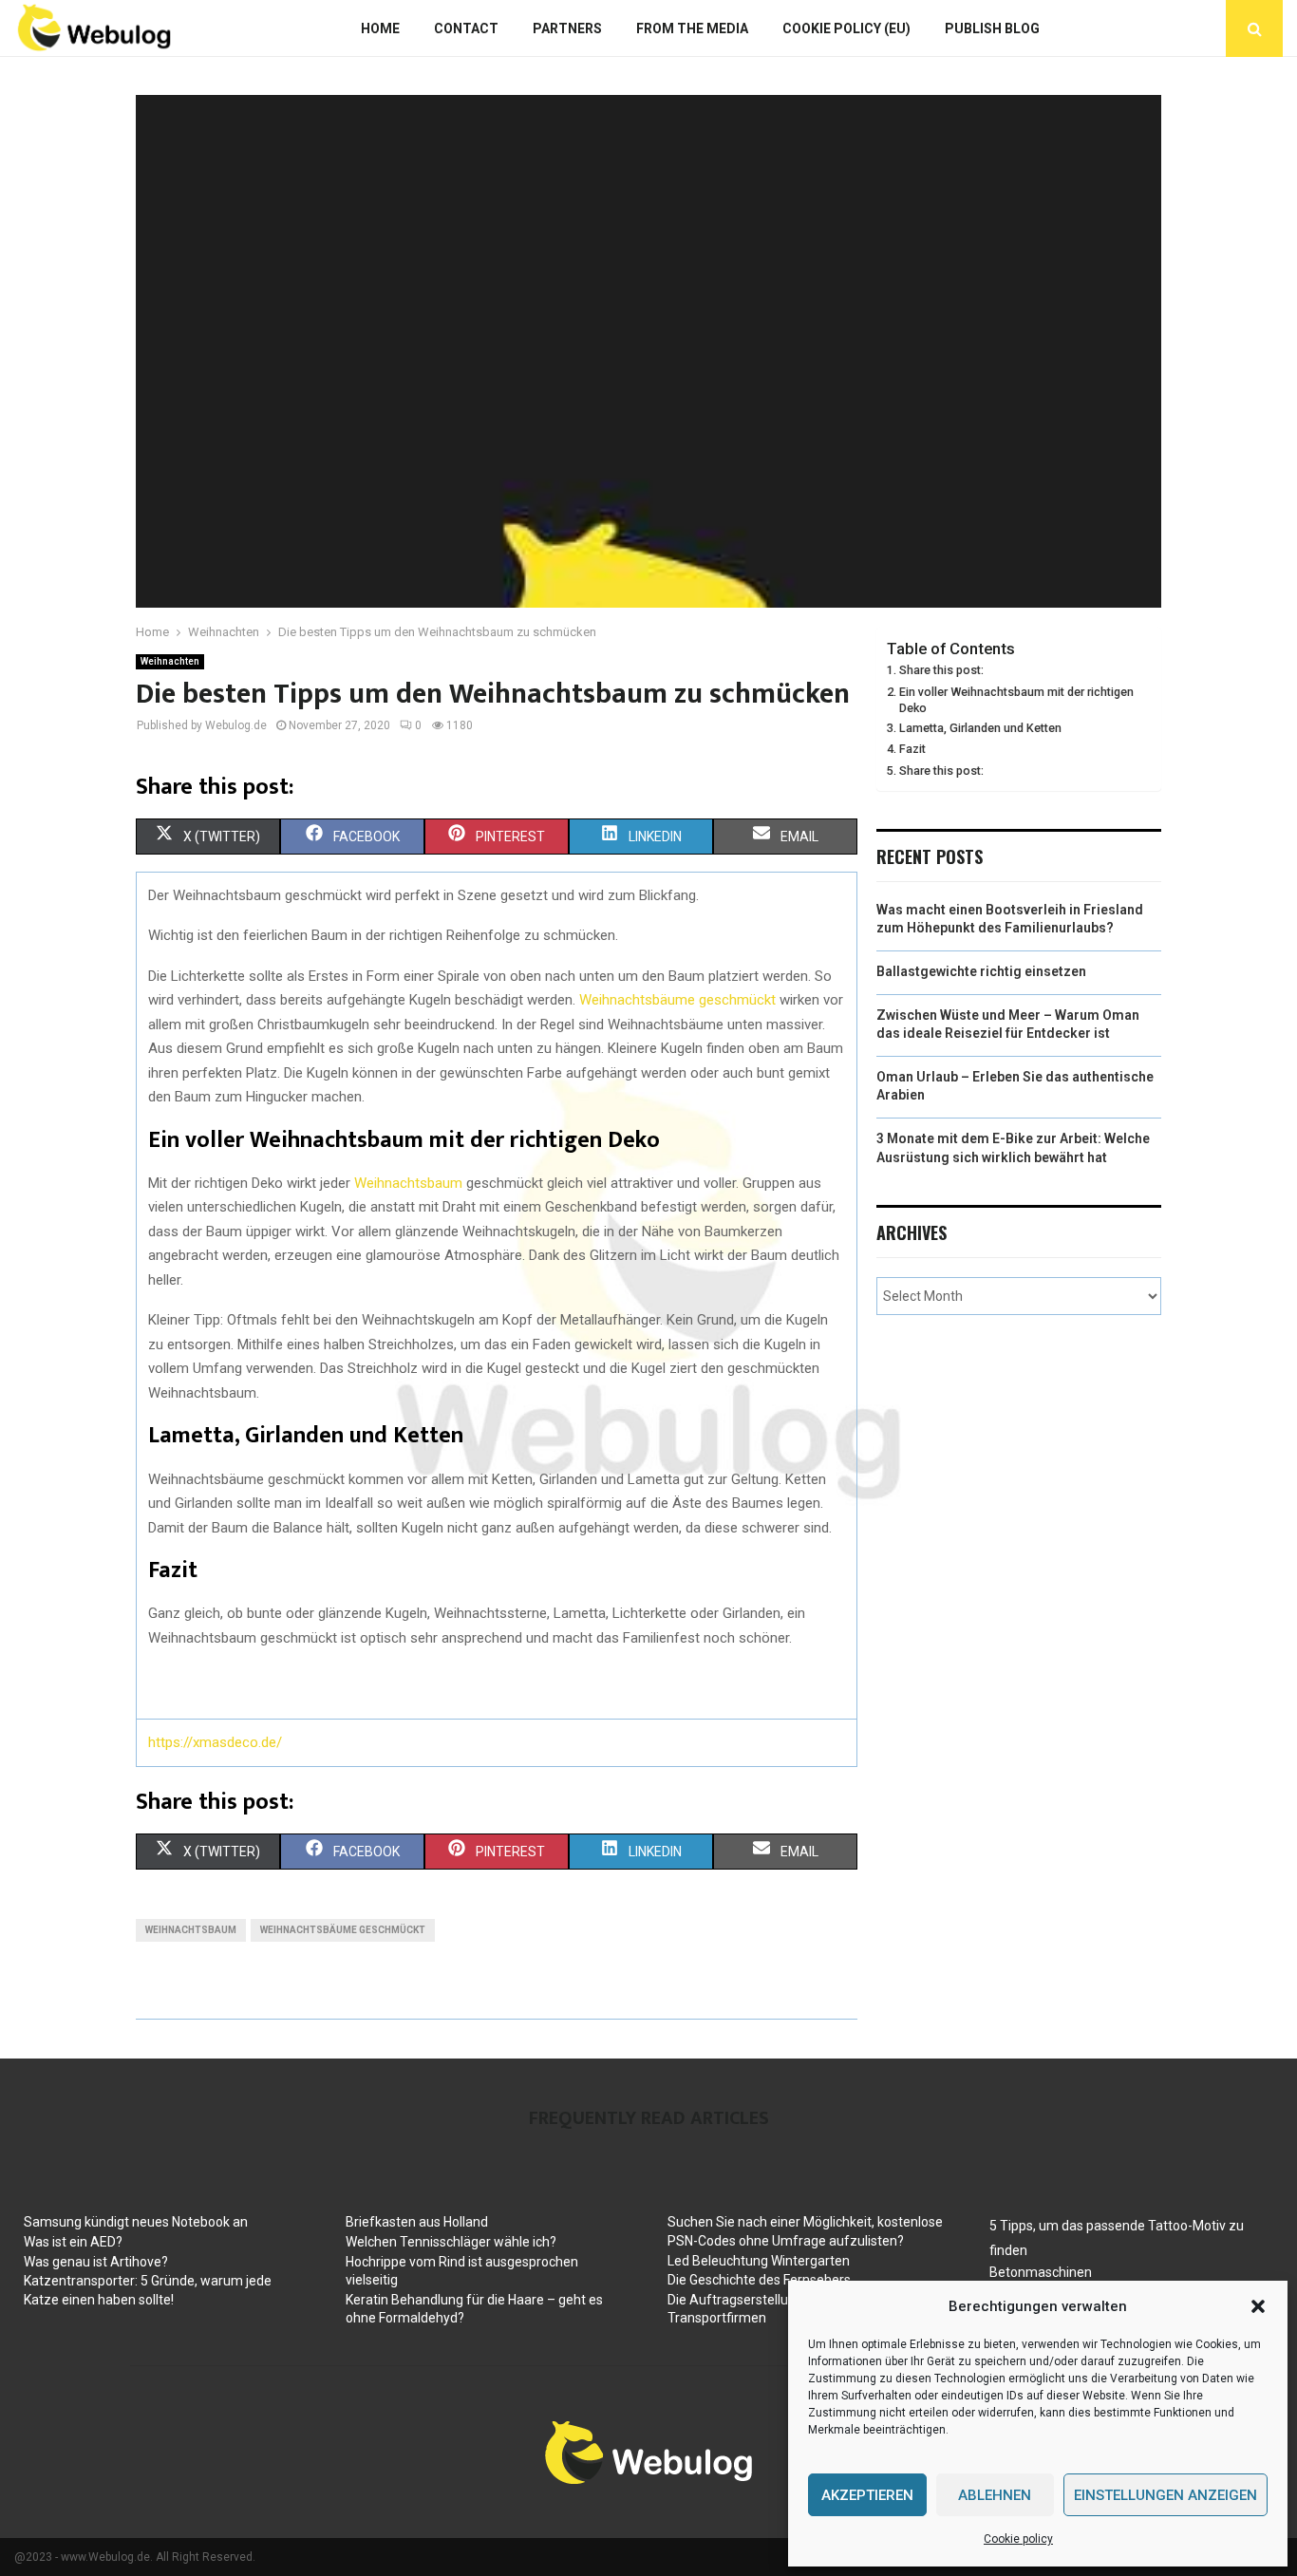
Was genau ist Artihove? (96, 2262)
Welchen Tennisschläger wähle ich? (451, 2242)
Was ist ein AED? (73, 2242)
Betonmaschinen (1041, 2272)
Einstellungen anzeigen (1165, 2495)
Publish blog (992, 28)
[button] (1258, 2306)
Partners (567, 28)
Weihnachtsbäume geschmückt (677, 1000)
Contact (466, 28)
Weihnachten (170, 661)
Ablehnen (995, 2495)
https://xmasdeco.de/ (215, 1742)
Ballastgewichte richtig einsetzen (981, 971)
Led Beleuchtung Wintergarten (759, 2261)
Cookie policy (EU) (846, 28)
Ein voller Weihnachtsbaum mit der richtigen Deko (1016, 700)
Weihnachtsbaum (406, 1183)
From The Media (692, 28)
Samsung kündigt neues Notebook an (136, 2222)
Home (380, 28)
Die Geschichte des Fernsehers (759, 2280)
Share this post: (941, 670)
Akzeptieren (867, 2495)
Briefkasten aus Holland (417, 2222)
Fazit (912, 749)
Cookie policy (1018, 2539)
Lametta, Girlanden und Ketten (980, 728)
